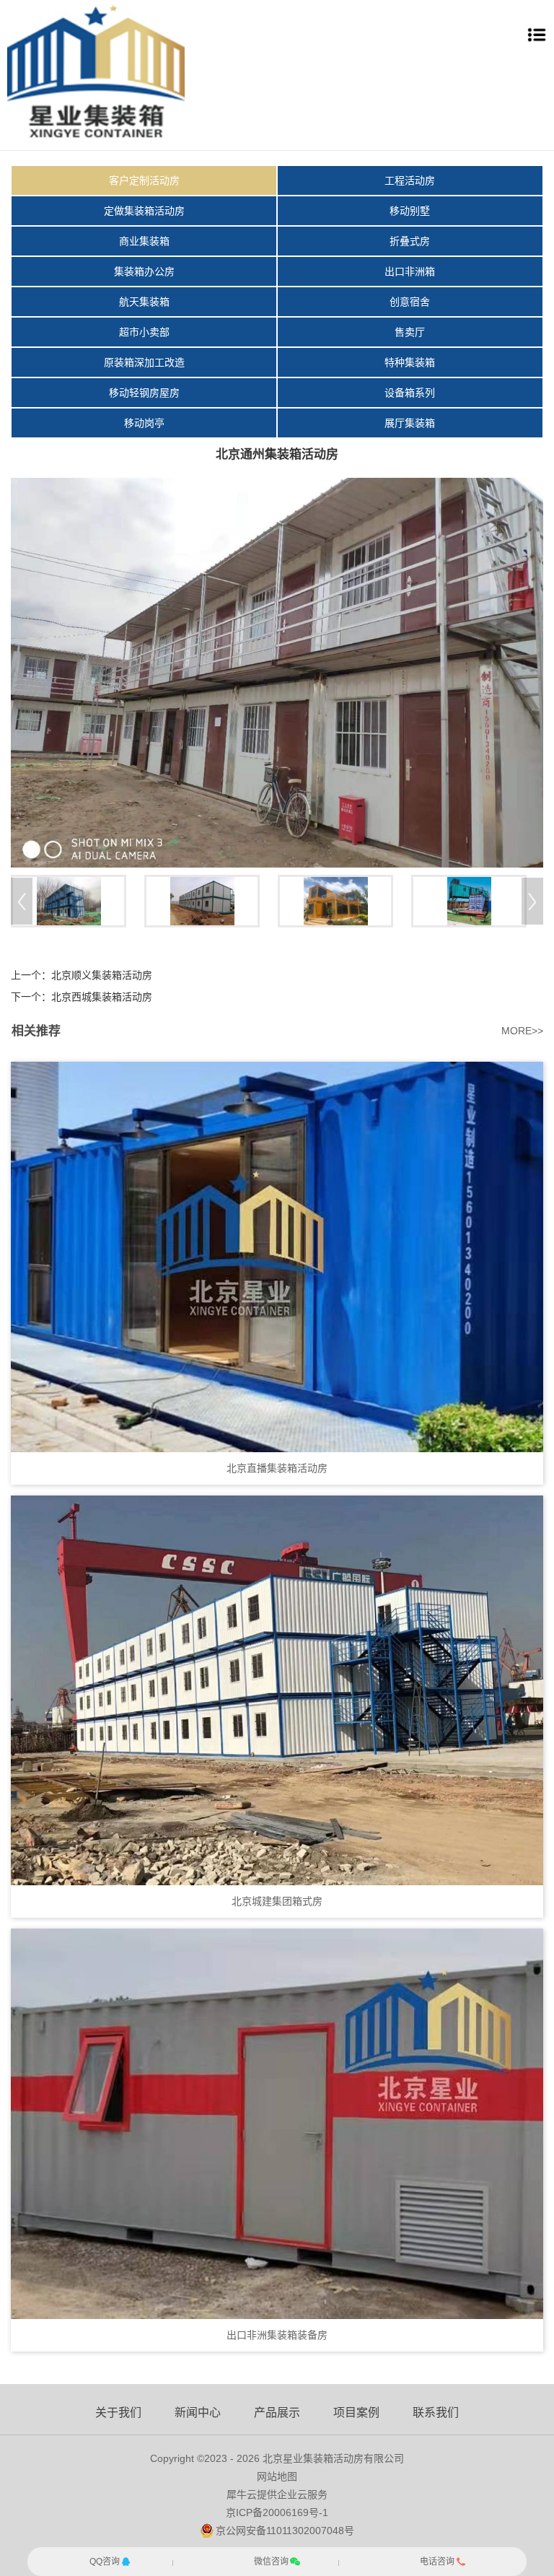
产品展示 (277, 2413)
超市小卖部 (144, 332)
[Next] (532, 901)
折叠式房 (410, 241)
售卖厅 (410, 332)
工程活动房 (410, 180)
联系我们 (436, 2413)
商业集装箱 (144, 241)
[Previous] (22, 901)
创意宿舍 (410, 302)
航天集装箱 (144, 302)
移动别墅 (410, 211)
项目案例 (356, 2413)
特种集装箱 (410, 362)
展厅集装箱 (410, 423)
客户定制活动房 (144, 180)
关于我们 (118, 2413)
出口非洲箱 (410, 271)
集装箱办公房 (144, 271)
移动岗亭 (144, 423)
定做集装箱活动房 (144, 211)
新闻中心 (198, 2413)
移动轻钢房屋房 (144, 393)
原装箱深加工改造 (144, 362)
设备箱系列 (410, 393)
